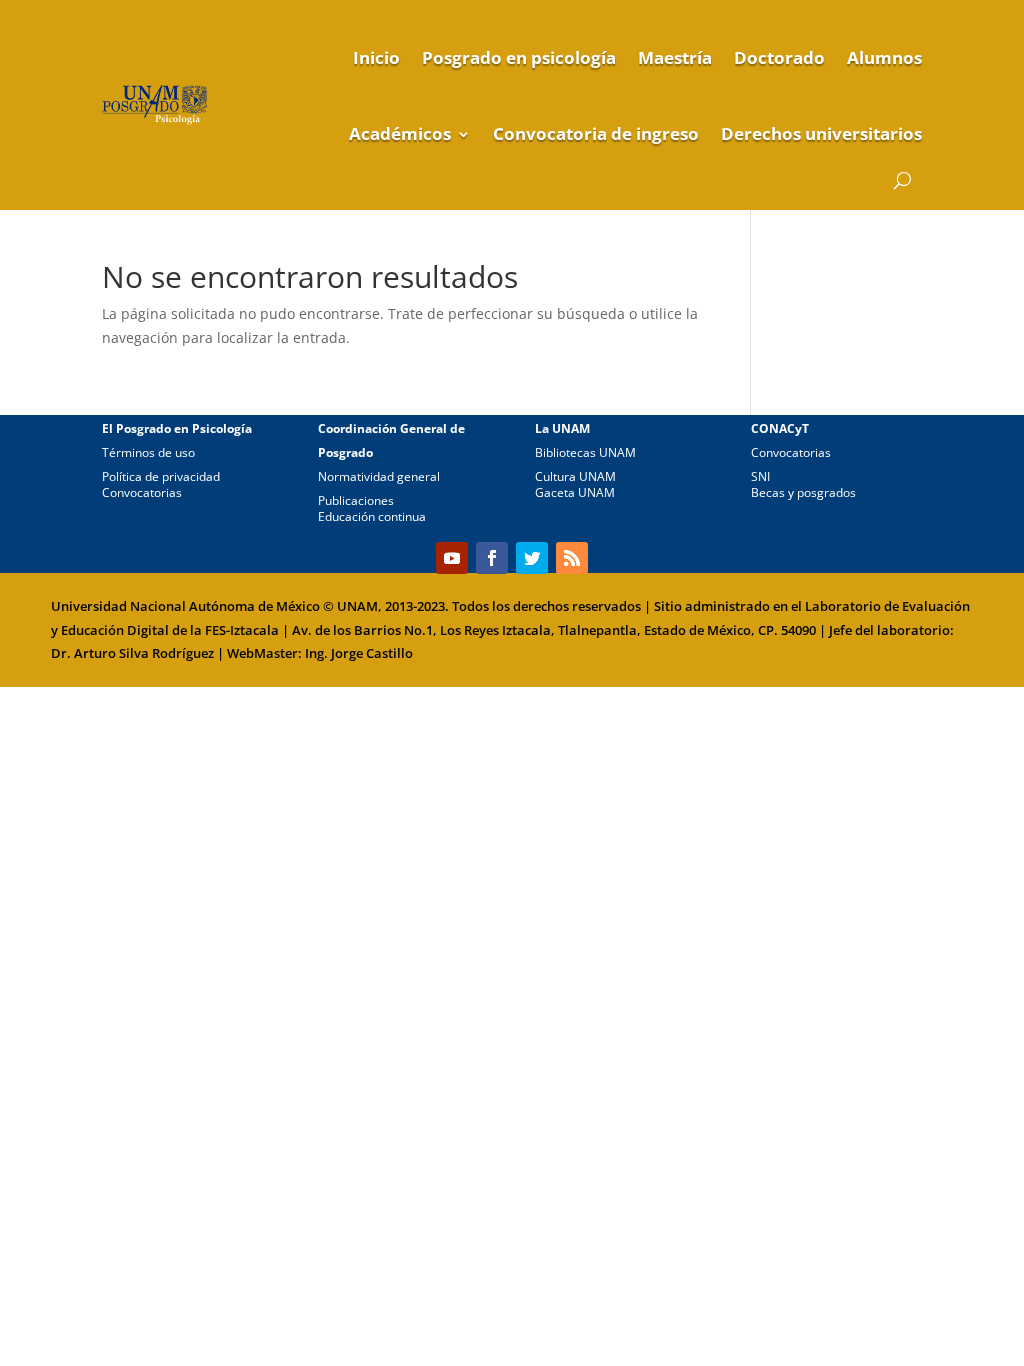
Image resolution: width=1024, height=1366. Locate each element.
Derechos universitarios (821, 133)
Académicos (400, 133)
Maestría (675, 57)
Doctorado (779, 57)
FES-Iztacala (242, 630)
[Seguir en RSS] (572, 558)
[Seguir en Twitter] (532, 558)
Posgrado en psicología (519, 57)
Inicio (376, 57)
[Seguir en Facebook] (492, 558)
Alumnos (884, 57)
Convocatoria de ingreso (596, 133)
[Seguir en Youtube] (452, 558)
